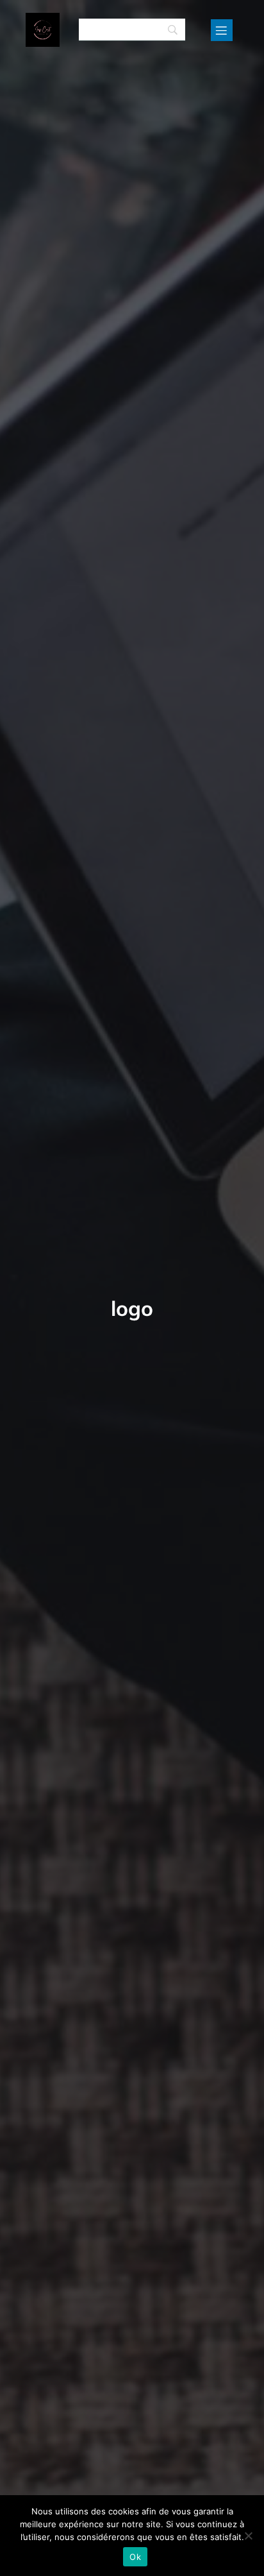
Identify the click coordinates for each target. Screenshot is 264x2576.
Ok (135, 2557)
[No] (248, 2536)
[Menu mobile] (222, 30)
